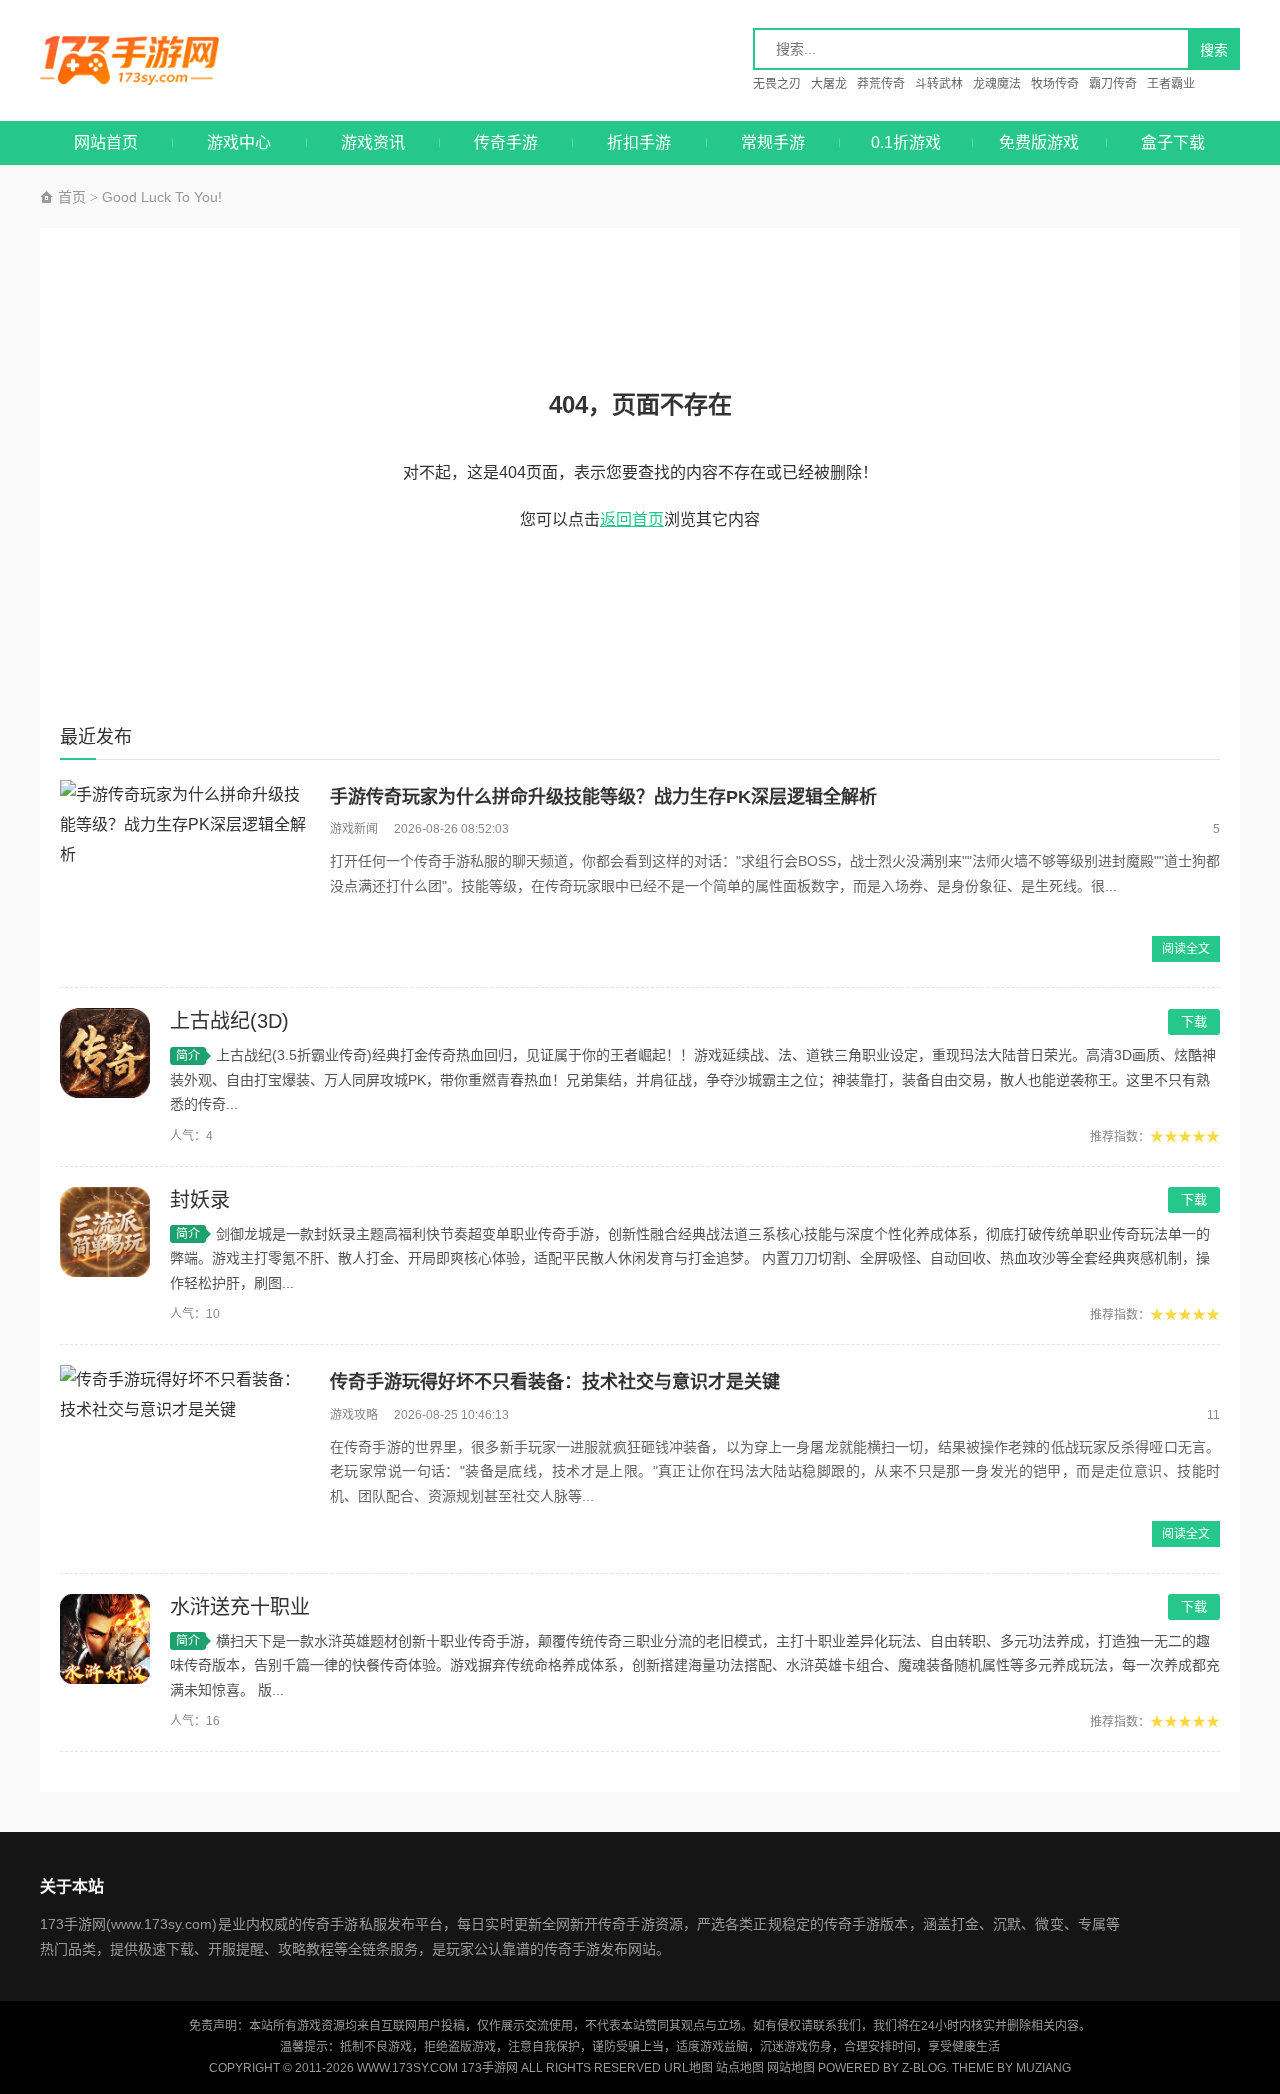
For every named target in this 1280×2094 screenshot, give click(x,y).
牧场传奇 (1055, 84)
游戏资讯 (373, 142)
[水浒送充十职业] (105, 1639)
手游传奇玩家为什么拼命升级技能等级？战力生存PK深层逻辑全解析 (603, 797)
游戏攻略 (354, 1415)
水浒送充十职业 (240, 1607)
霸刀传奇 (1113, 84)
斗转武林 (939, 84)
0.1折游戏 (906, 142)
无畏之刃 (777, 84)
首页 (70, 197)
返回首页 (632, 519)
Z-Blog (924, 2068)
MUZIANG (1043, 2068)
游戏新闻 (354, 829)
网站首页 (106, 142)
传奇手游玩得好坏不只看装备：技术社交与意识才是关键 (555, 1382)
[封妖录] (105, 1232)
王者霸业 (1171, 84)
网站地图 (791, 2068)
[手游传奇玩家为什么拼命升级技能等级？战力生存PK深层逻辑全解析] (185, 874)
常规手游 (773, 142)
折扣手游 (639, 142)
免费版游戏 (1039, 142)
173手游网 (150, 61)
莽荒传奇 (881, 84)
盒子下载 (1173, 142)
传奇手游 (506, 142)
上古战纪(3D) (229, 1021)
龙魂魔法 (997, 84)
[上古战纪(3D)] (105, 1053)
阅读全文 (1186, 949)
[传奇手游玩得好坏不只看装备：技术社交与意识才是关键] (185, 1459)
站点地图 (740, 2068)
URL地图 (688, 2068)
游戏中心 (239, 142)
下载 (1194, 1021)
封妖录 (200, 1200)
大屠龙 (829, 84)
